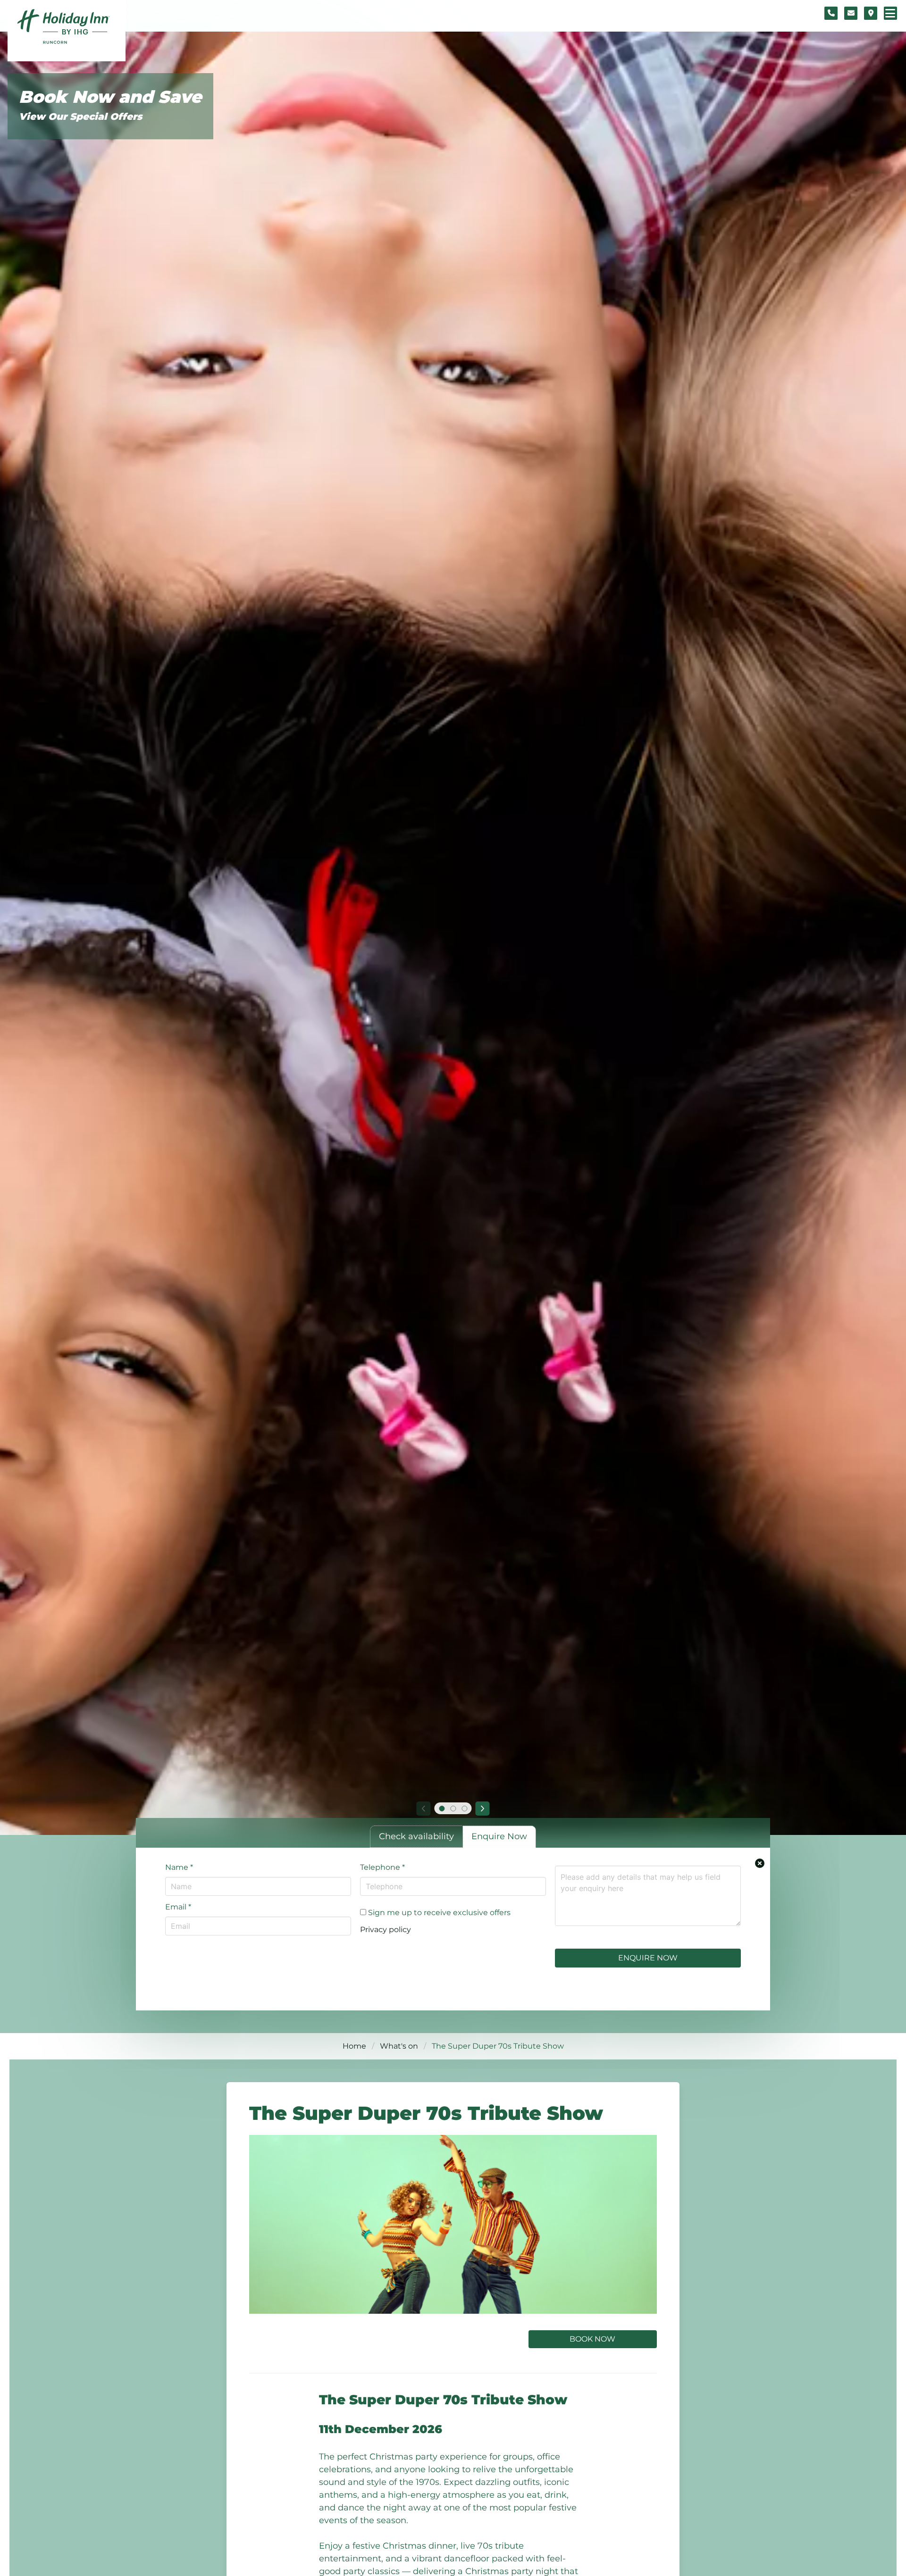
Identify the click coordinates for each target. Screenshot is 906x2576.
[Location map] (871, 13)
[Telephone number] (831, 13)
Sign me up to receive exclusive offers (438, 1913)
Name (179, 1867)
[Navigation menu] (890, 13)
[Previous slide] (423, 1809)
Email (178, 1907)
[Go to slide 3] (464, 1809)
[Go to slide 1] (442, 1809)
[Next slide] (483, 1809)
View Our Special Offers (80, 117)
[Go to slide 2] (453, 1809)
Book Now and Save (110, 97)
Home (354, 2046)
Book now (592, 2339)
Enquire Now (648, 1958)
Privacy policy (386, 1930)
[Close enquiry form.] (760, 1863)
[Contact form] (851, 13)
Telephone (382, 1867)
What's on (399, 2046)
